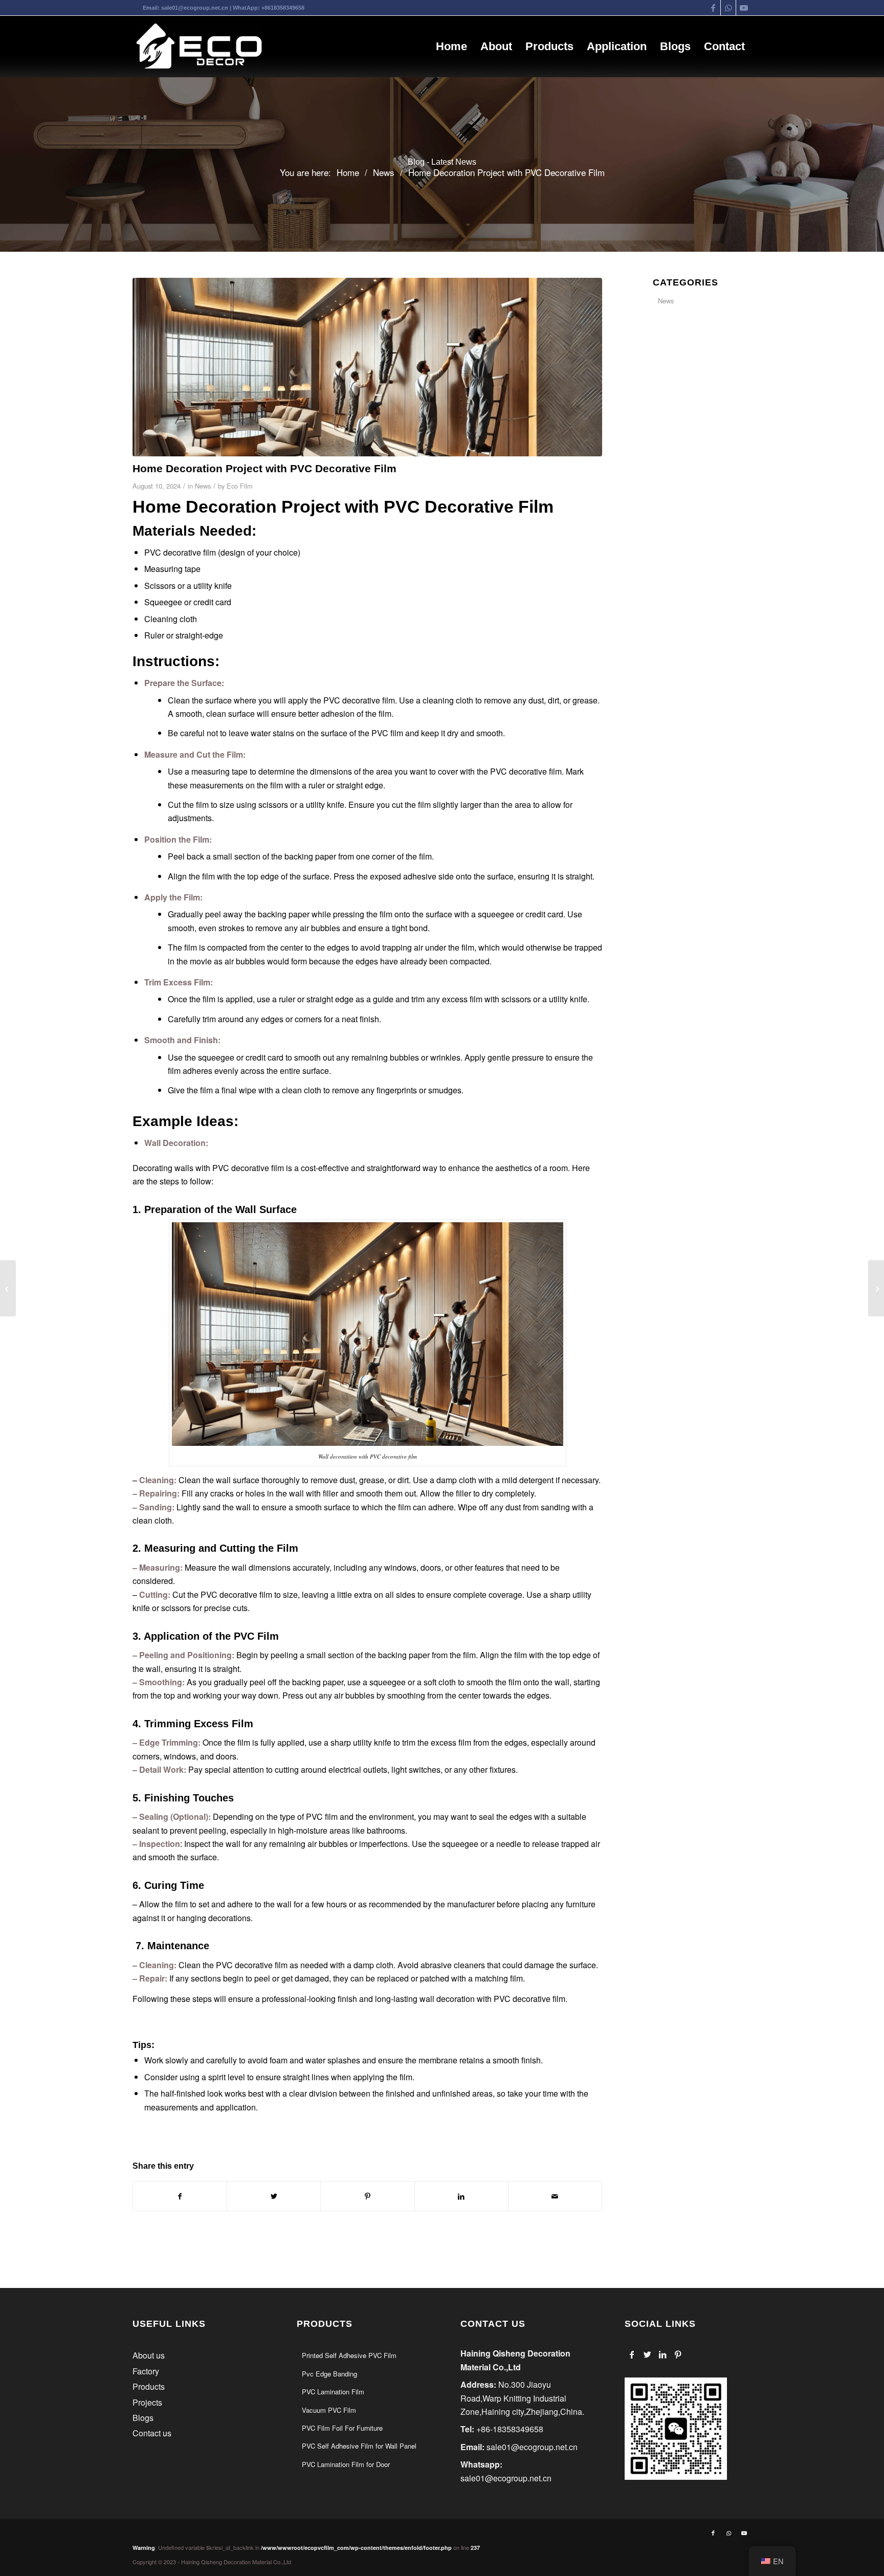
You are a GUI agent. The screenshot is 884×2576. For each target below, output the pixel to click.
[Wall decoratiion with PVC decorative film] (367, 367)
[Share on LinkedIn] (461, 2196)
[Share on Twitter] (274, 2196)
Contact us (152, 2433)
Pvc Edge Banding (329, 2374)
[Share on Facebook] (180, 2196)
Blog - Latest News (442, 162)
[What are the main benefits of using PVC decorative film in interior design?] (8, 1288)
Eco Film (240, 486)
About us (149, 2355)
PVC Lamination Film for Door (346, 2464)
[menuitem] (451, 47)
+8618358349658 (283, 8)
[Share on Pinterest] (367, 2196)
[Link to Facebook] (713, 8)
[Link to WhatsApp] (728, 8)
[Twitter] (647, 2354)
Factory (146, 2371)
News (203, 486)
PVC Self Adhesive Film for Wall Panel (359, 2446)
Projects (147, 2402)
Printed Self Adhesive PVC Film (349, 2355)
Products (149, 2386)
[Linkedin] (663, 2354)
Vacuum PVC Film (329, 2410)
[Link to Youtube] (744, 8)
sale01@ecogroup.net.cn (195, 8)
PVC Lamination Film (333, 2392)
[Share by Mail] (555, 2196)
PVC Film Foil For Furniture (342, 2428)
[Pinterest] (678, 2354)
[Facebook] (632, 2354)
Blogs (143, 2418)
